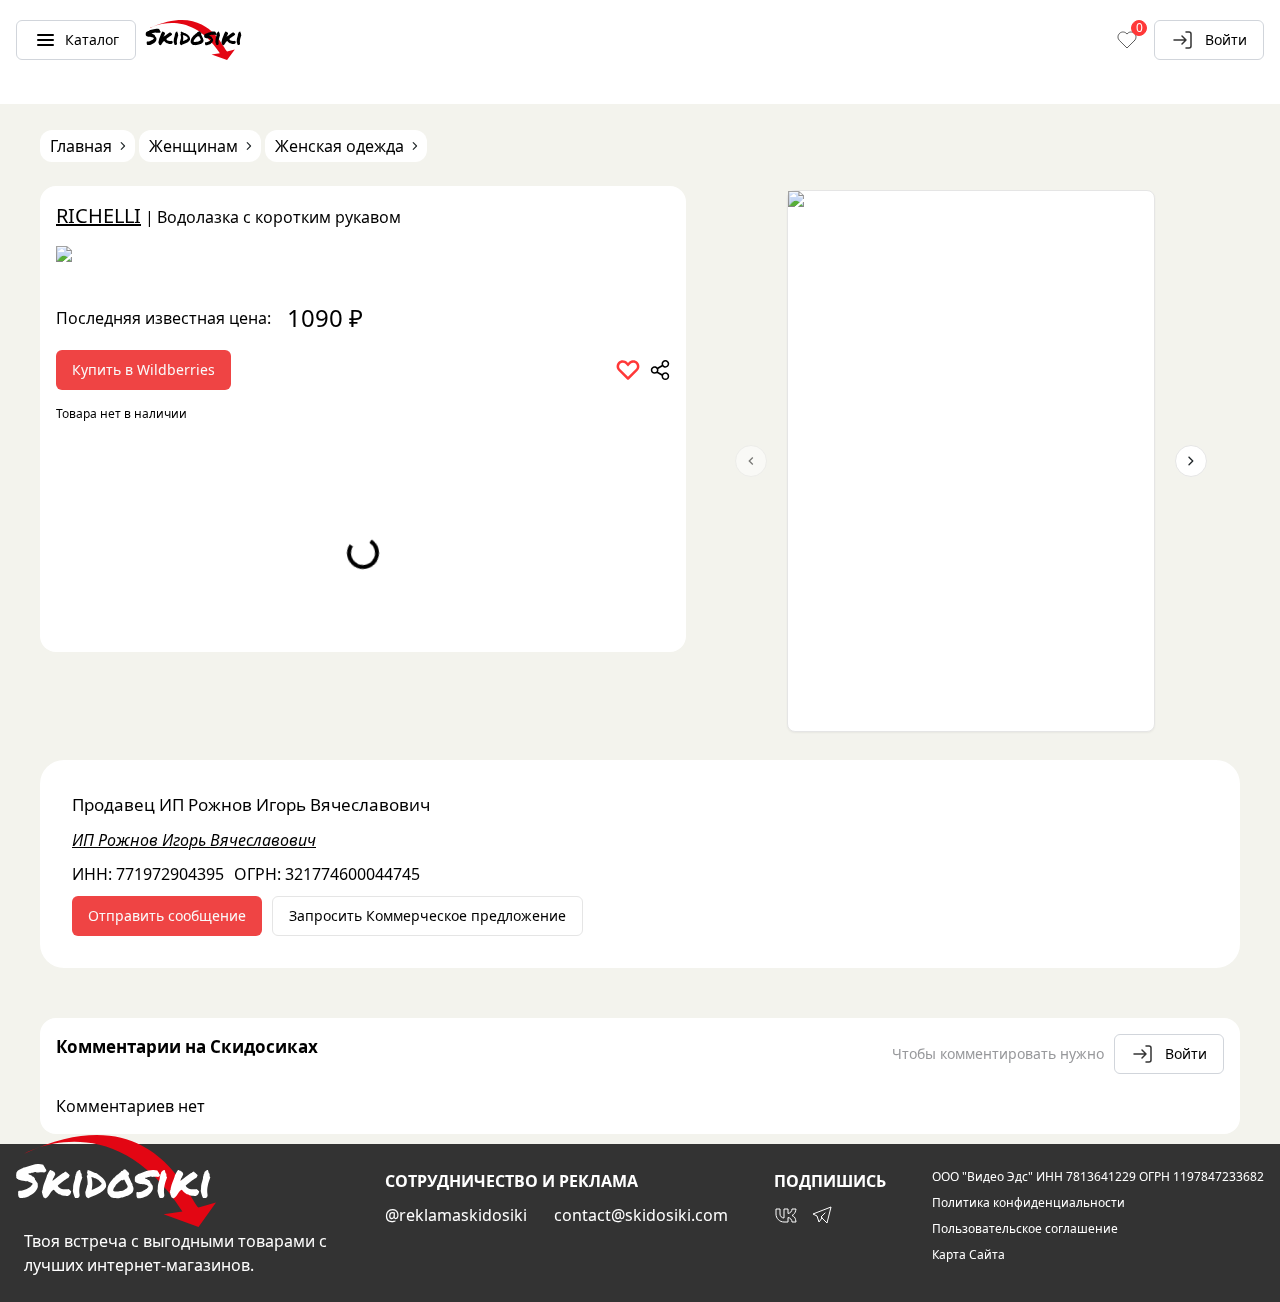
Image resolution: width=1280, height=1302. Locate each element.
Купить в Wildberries (143, 369)
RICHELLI (98, 215)
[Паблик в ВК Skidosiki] (786, 1215)
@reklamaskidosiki (456, 1215)
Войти (1226, 39)
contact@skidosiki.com (641, 1215)
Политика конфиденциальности (1028, 1203)
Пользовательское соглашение (1025, 1229)
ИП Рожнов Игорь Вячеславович (194, 840)
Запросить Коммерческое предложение (427, 915)
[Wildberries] (363, 258)
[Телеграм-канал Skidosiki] (822, 1215)
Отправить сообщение (167, 915)
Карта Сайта (968, 1255)
